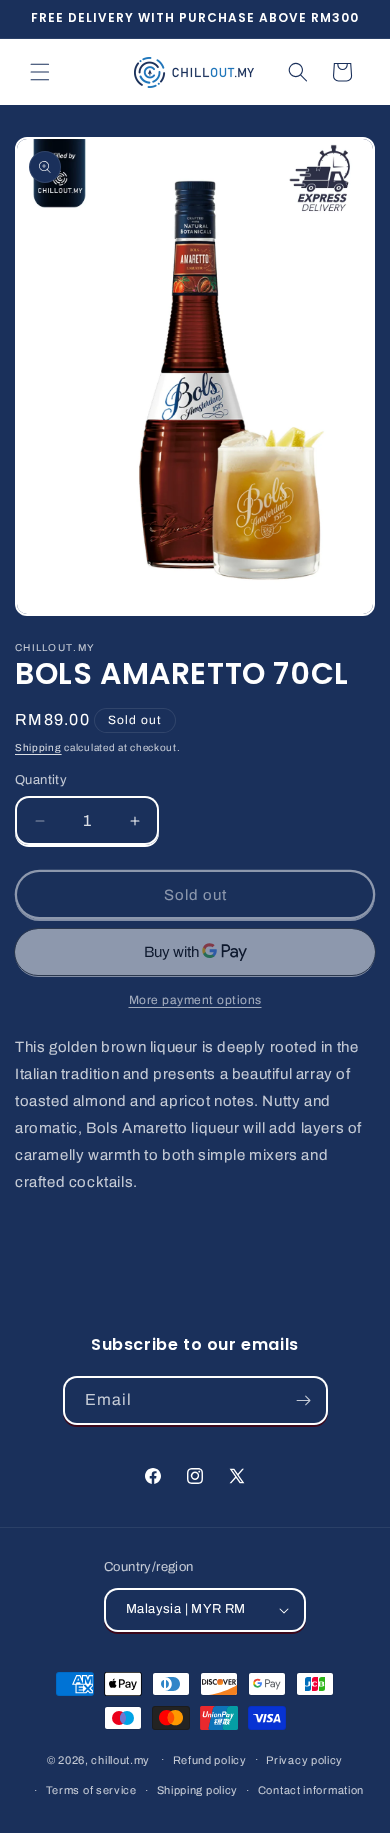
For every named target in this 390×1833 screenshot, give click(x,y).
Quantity (41, 780)
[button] (40, 72)
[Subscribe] (304, 1400)
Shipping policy (198, 1790)
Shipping (38, 747)
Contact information (311, 1790)
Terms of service (91, 1790)
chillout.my (120, 1759)
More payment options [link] (195, 1000)
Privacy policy (304, 1760)
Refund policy (210, 1760)
